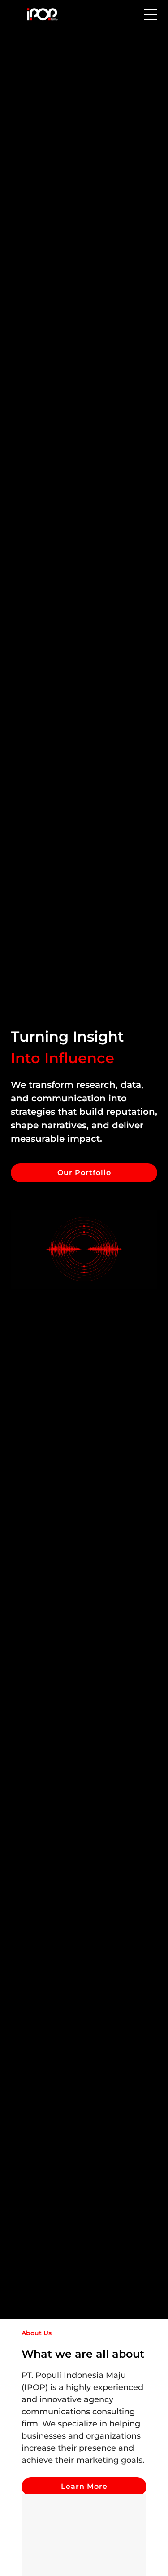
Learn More (84, 2486)
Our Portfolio (84, 1173)
